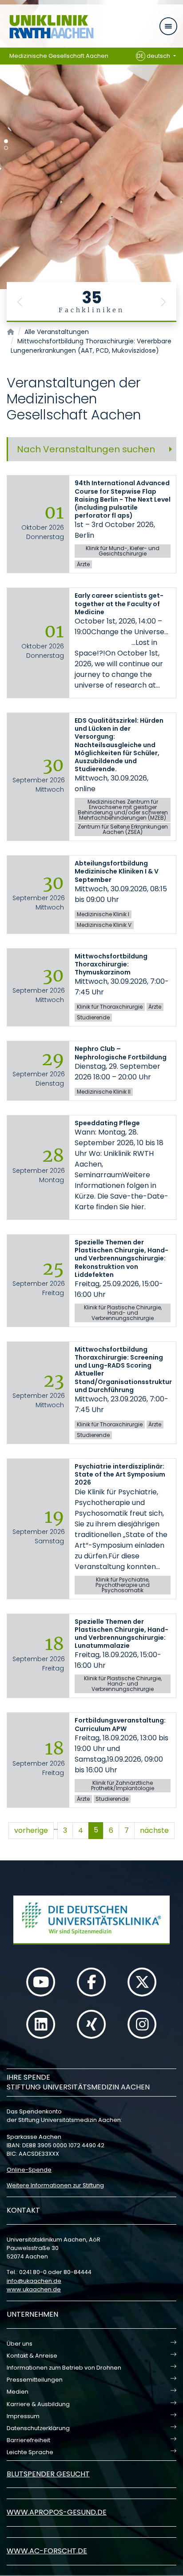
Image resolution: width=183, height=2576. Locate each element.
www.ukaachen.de (34, 2289)
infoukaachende (34, 2281)
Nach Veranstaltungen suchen (86, 449)
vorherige (31, 1830)
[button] (20, 302)
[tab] (91, 449)
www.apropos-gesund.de (57, 2512)
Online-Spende (29, 2170)
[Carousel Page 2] (6, 148)
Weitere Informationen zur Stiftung (55, 2185)
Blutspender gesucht (48, 2474)
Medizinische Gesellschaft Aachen (59, 56)
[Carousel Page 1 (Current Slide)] (6, 141)
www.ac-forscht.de (47, 2551)
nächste (154, 1830)
